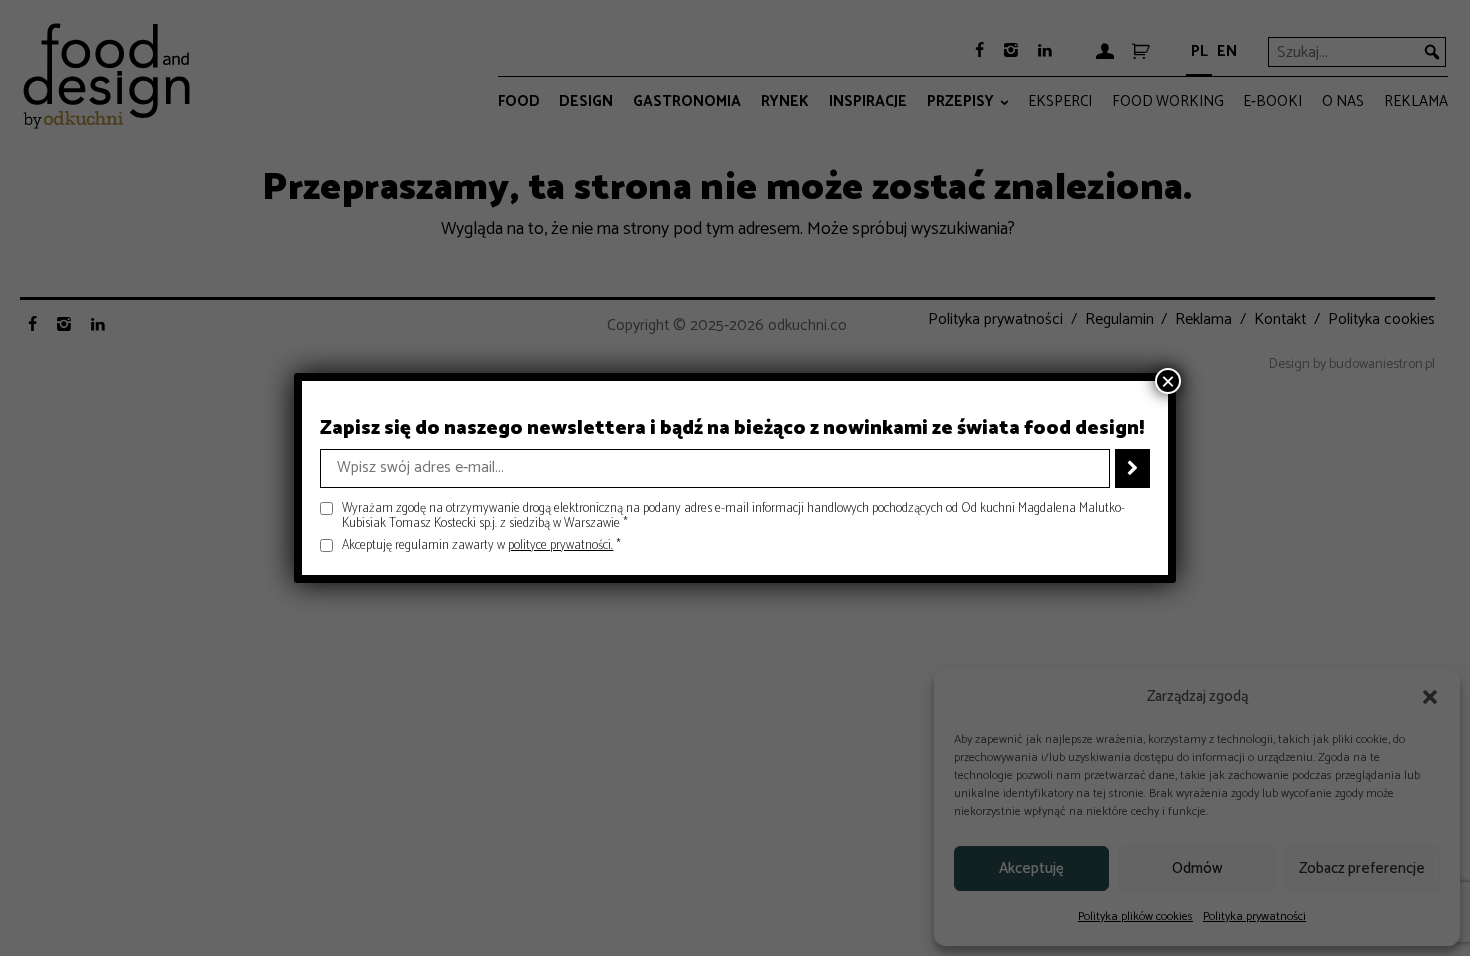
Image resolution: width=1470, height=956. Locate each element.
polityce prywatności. (560, 545)
